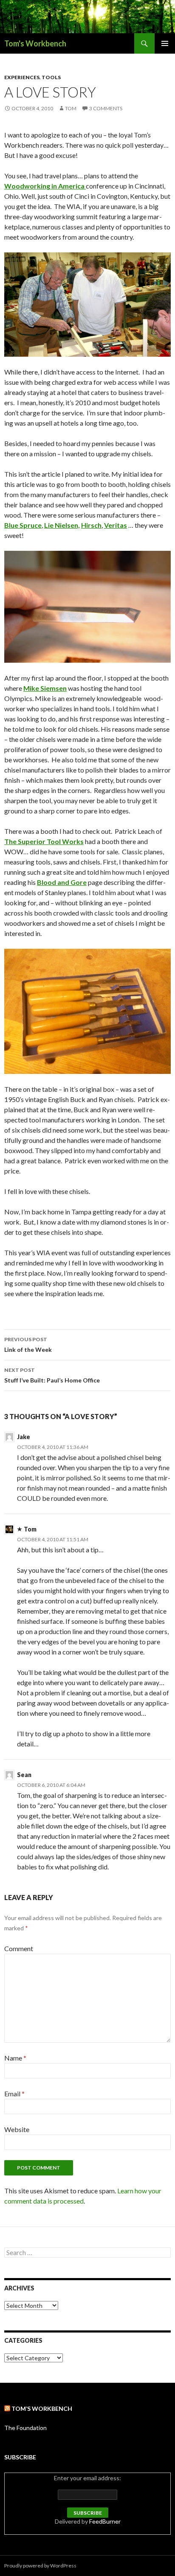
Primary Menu (165, 43)
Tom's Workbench (35, 43)
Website (17, 2129)
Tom (71, 108)
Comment (19, 1948)
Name (15, 2058)
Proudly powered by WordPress (40, 2566)
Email (14, 2094)
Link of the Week (28, 1345)
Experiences (22, 77)
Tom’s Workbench (42, 2409)
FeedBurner (105, 2521)
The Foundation (25, 2428)
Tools (51, 77)
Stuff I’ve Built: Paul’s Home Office (52, 1375)
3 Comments (106, 108)
